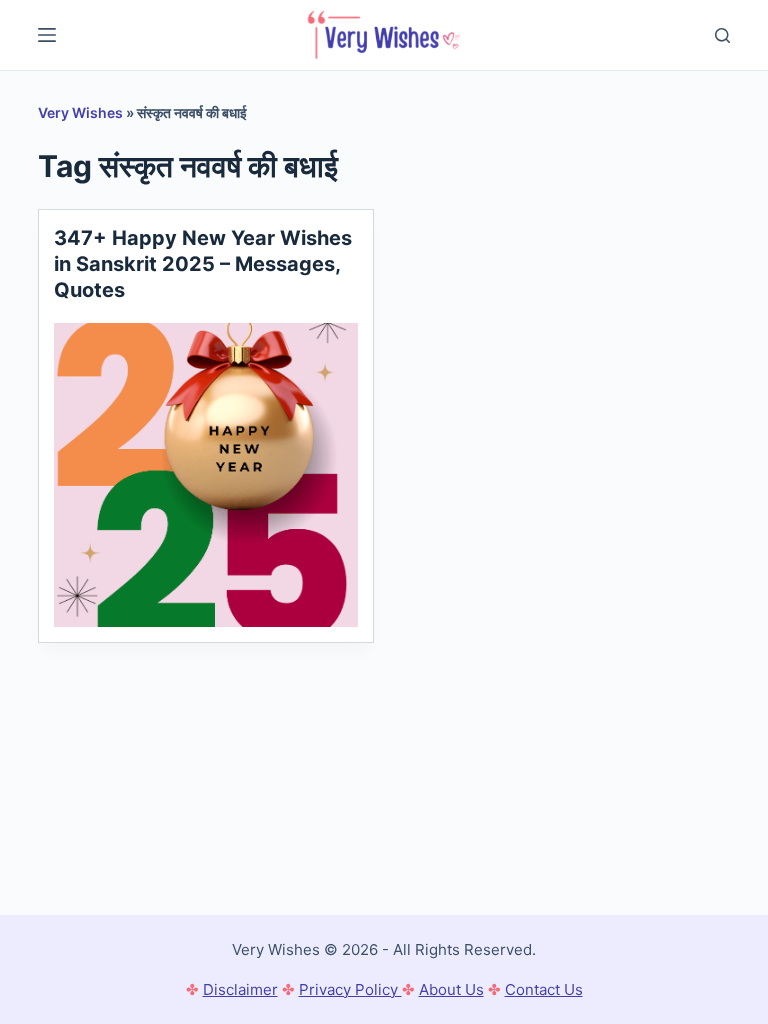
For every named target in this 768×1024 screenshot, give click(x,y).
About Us (451, 989)
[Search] (722, 35)
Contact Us (544, 989)
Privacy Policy (350, 989)
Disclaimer (240, 989)
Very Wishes (80, 112)
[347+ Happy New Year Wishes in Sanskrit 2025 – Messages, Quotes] (206, 475)
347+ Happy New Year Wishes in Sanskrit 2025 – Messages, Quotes (203, 264)
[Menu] (47, 35)
